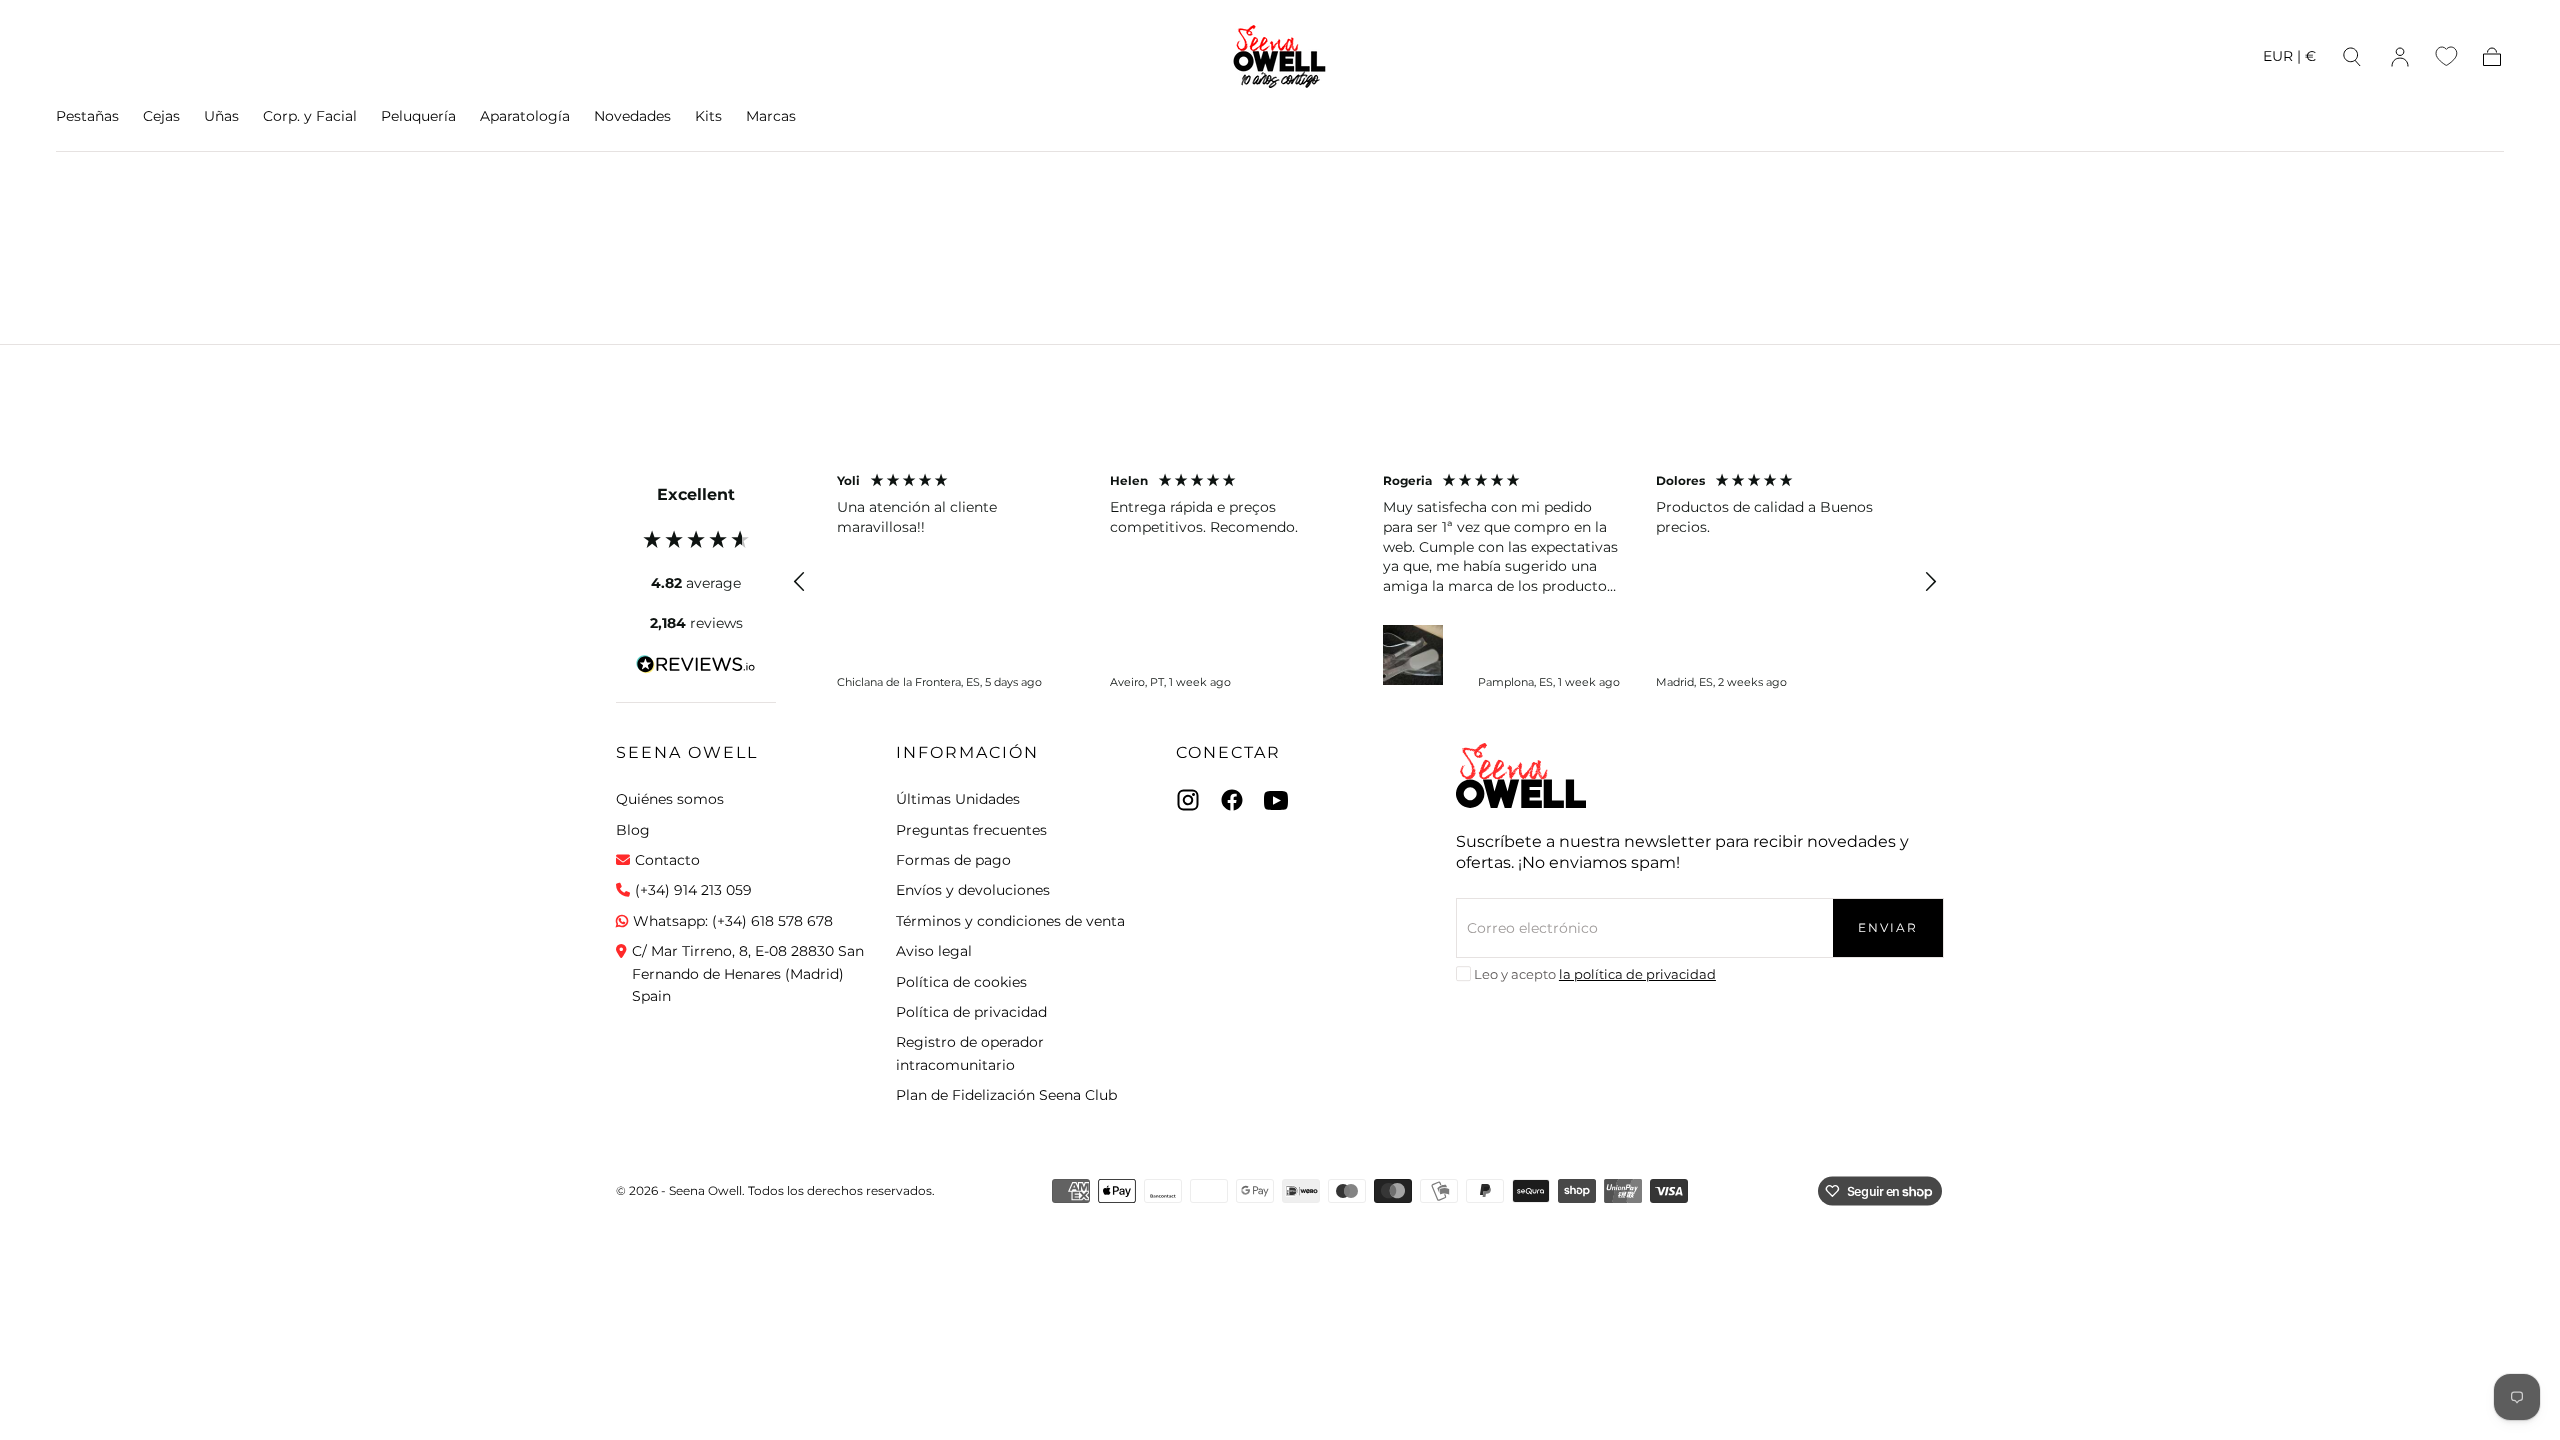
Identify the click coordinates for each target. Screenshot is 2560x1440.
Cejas (161, 116)
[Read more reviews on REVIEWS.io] (696, 668)
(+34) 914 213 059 (693, 890)
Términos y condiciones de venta (1010, 921)
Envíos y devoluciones (973, 890)
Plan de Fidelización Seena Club (1006, 1095)
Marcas (771, 116)
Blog (633, 830)
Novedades (632, 116)
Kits (708, 116)
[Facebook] (1232, 800)
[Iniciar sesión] (2400, 57)
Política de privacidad (971, 1012)
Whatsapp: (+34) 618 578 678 (733, 921)
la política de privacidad (1637, 974)
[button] (2289, 59)
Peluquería (418, 116)
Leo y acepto (1595, 974)
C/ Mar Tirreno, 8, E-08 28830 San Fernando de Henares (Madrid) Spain (748, 973)
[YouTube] (1276, 800)
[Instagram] (1188, 800)
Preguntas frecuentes (971, 830)
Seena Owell (687, 752)
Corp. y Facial (310, 116)
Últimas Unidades (958, 799)
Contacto (667, 860)
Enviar (1888, 927)
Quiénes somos (670, 799)
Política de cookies (961, 982)
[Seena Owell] (1521, 775)
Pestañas (87, 116)
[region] (1365, 582)
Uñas (221, 116)
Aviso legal (934, 951)
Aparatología (525, 116)
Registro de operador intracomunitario (970, 1053)
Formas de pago (953, 860)
